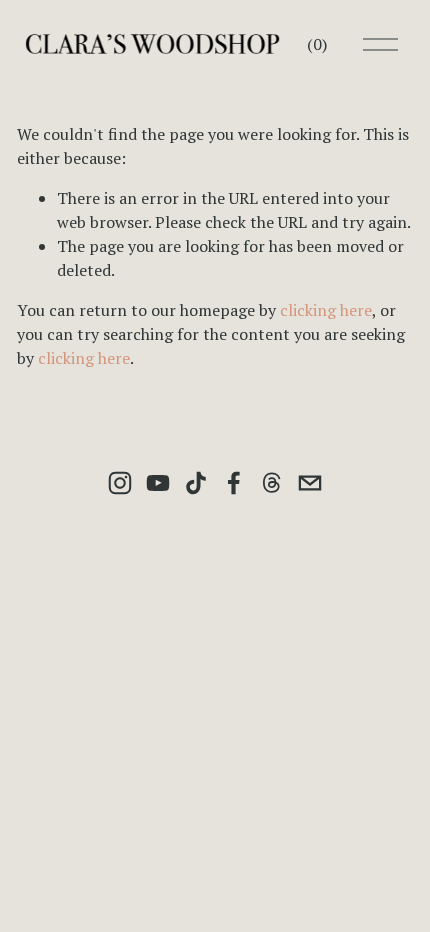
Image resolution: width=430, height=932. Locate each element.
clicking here (326, 310)
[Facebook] (234, 483)
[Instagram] (120, 483)
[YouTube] (158, 483)
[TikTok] (196, 483)
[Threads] (272, 483)
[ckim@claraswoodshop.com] (310, 483)
